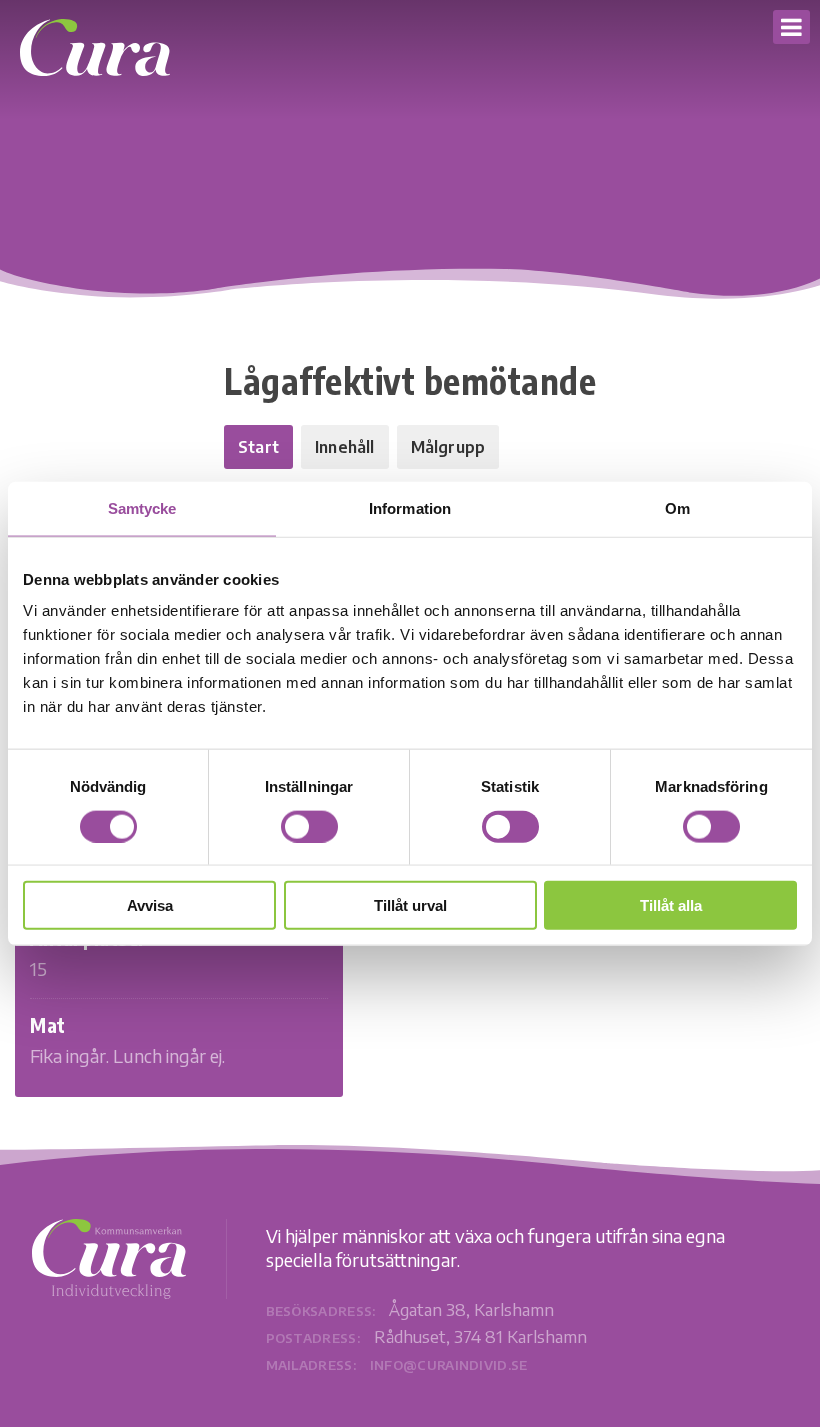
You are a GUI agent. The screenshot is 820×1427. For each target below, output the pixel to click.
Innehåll (345, 447)
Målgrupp (448, 447)
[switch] (309, 826)
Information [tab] (410, 507)
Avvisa (150, 905)
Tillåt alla (671, 905)
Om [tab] (677, 507)
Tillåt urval (410, 905)
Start (258, 447)
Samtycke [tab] (142, 507)
